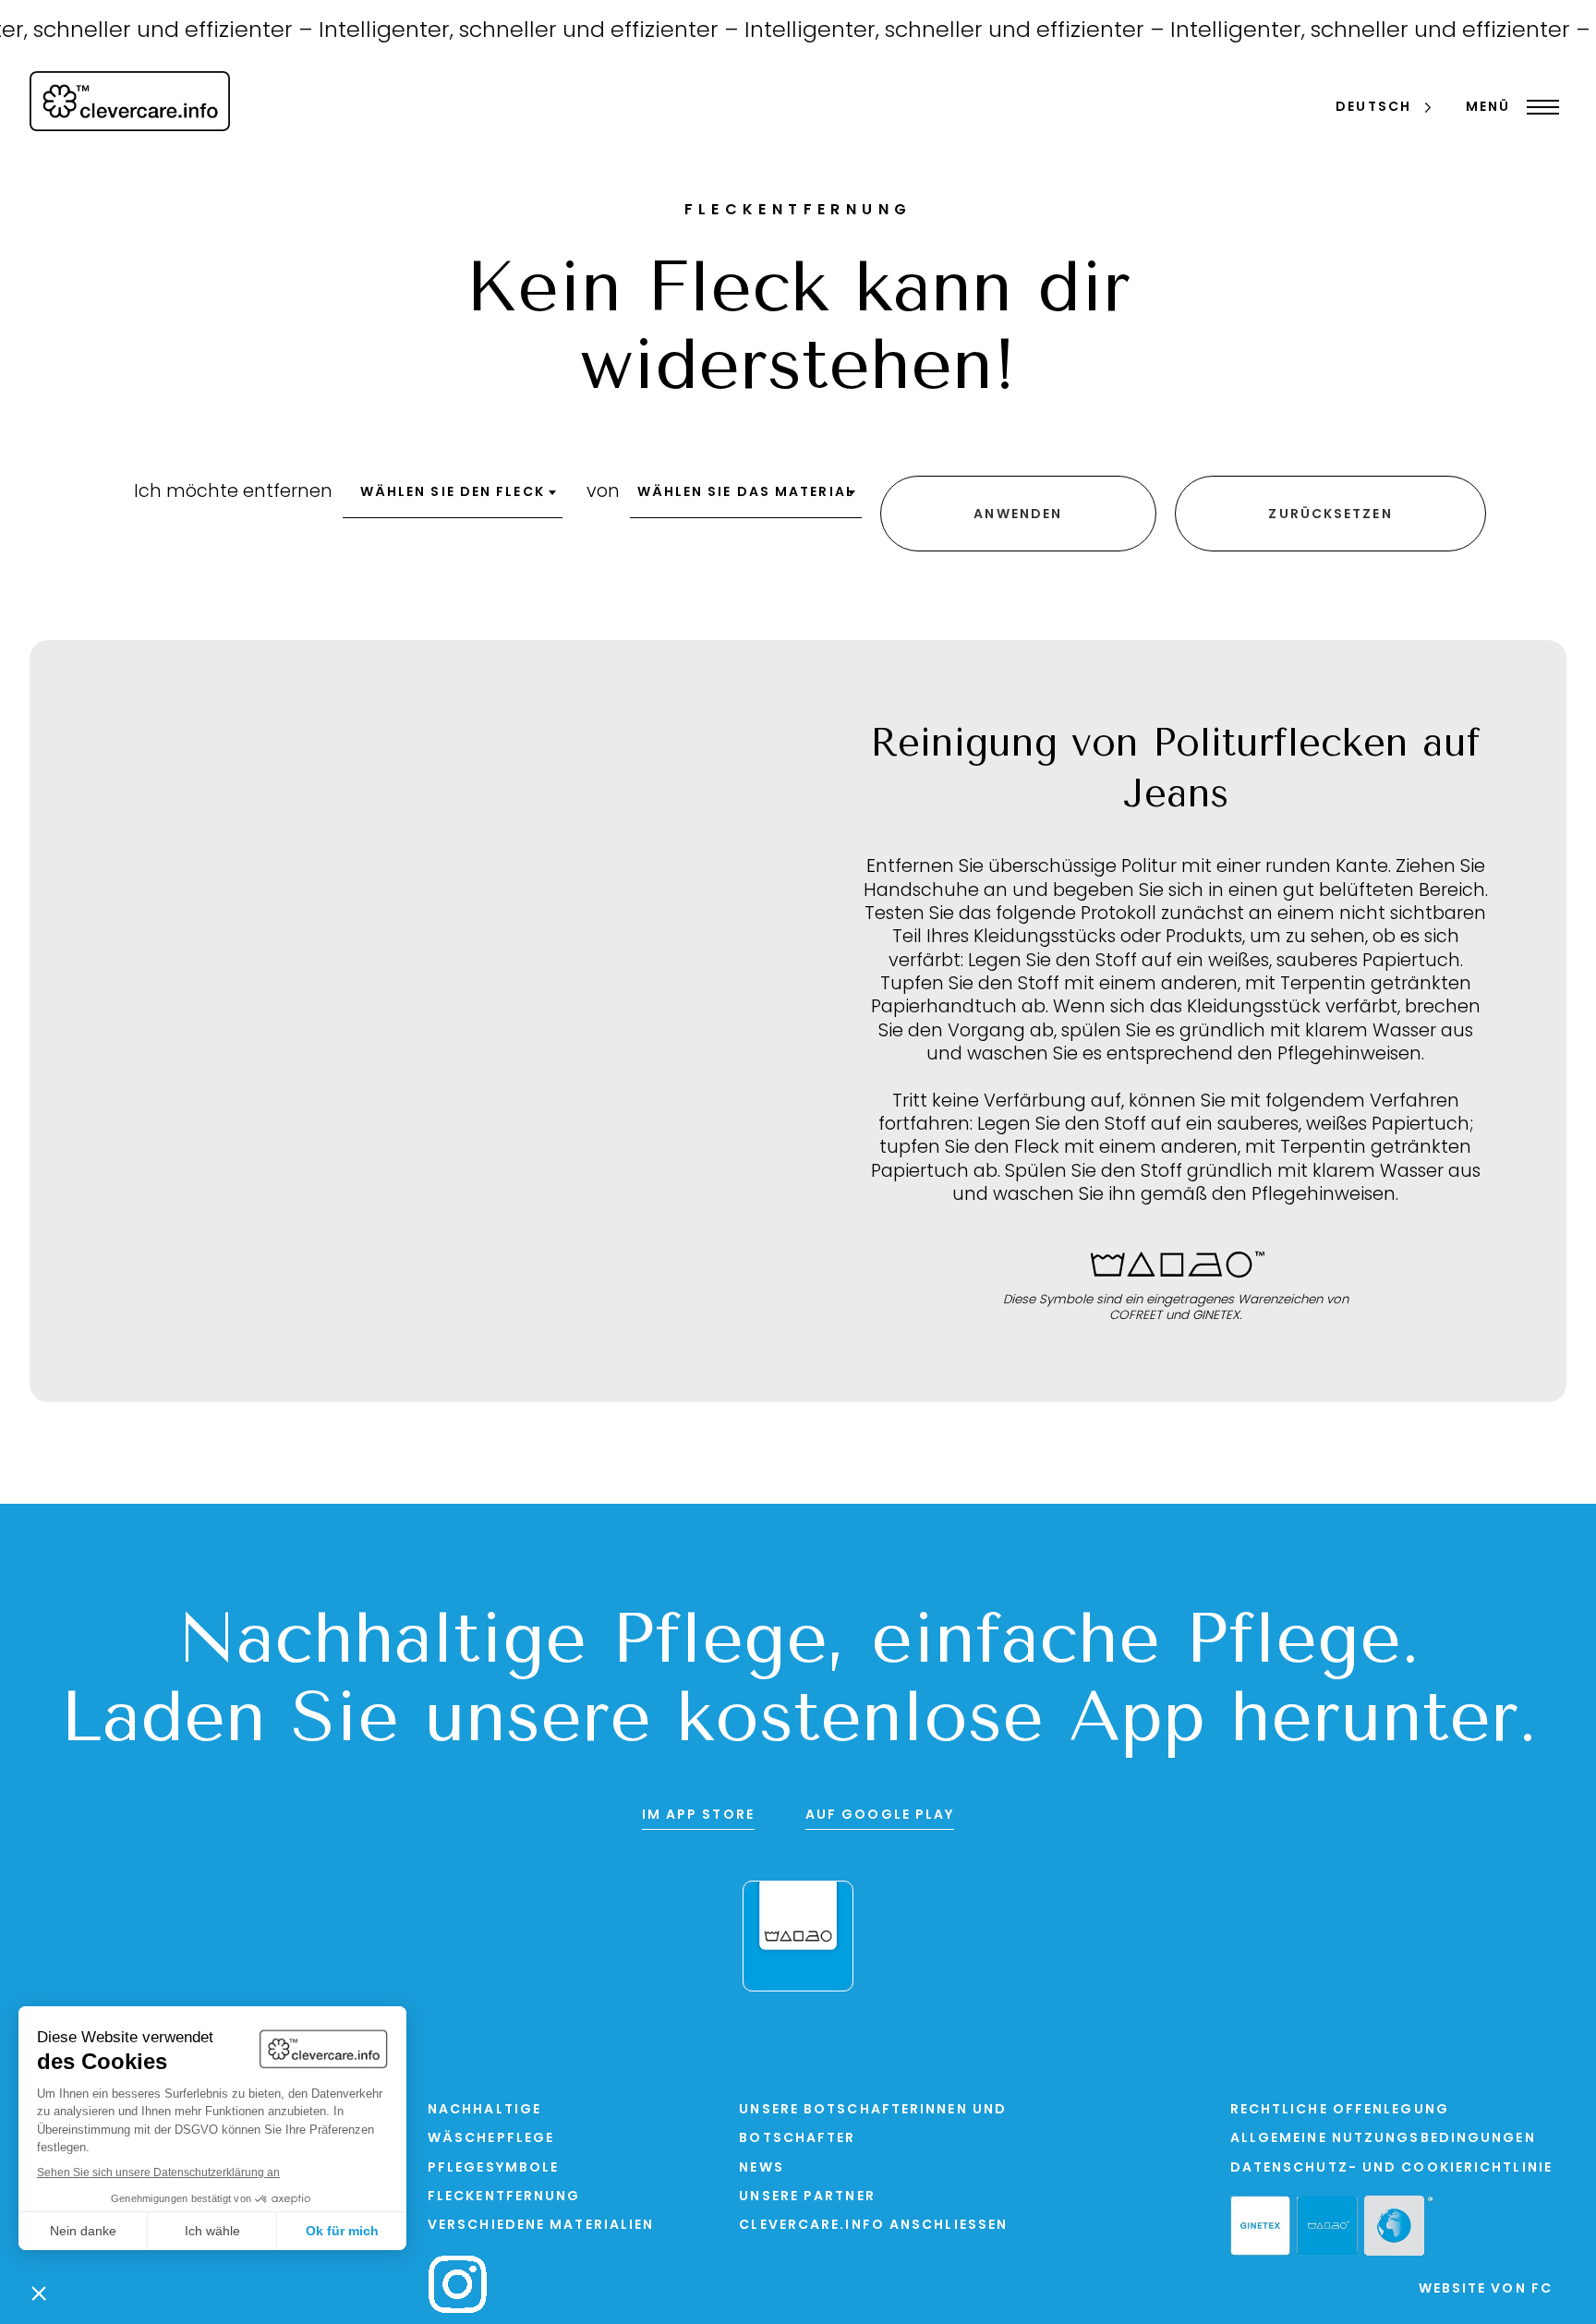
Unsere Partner (807, 2197)
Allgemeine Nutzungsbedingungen (1383, 2139)
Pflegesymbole (493, 2168)
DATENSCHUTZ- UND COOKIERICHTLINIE (1391, 2168)
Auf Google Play (880, 1816)
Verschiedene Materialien (541, 2226)
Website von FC (1486, 2289)
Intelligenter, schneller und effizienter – (507, 31)
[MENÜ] (1538, 107)
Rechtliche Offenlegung (1340, 2110)
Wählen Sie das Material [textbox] (746, 493)
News (761, 2168)
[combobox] (453, 499)
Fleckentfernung (504, 2197)
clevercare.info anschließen (873, 2226)
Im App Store (698, 1816)
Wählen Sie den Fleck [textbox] (453, 493)
